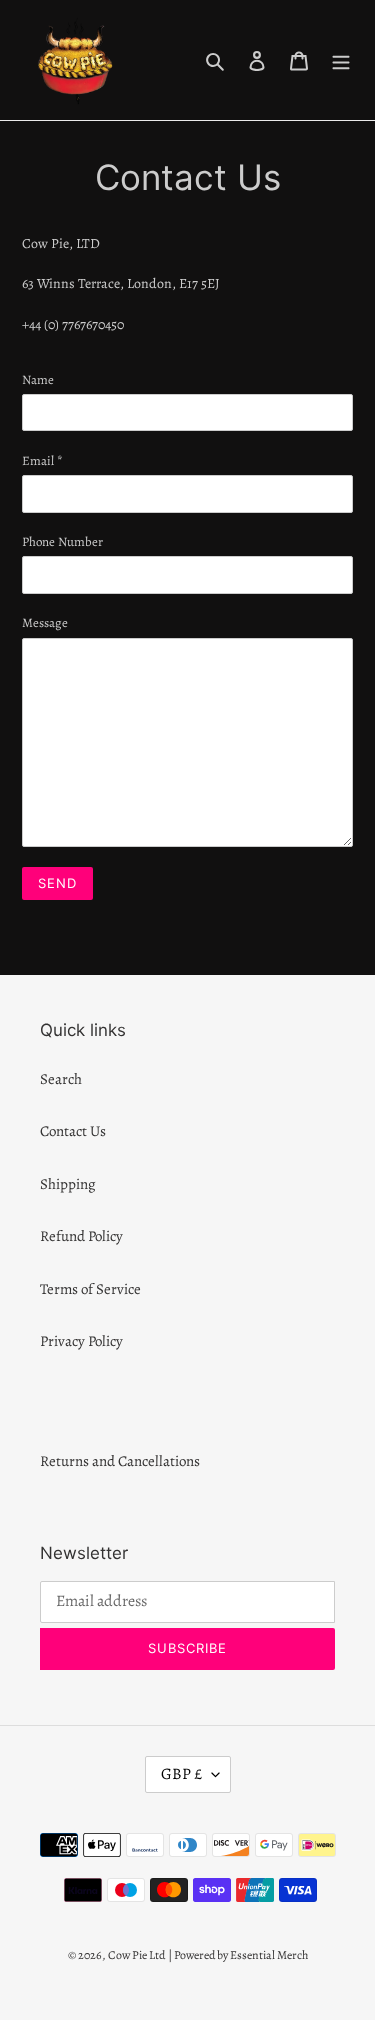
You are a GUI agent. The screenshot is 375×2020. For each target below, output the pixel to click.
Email (42, 460)
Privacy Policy (81, 1341)
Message (45, 622)
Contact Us (73, 1131)
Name (38, 379)
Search (61, 1079)
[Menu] (341, 60)
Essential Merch (269, 1955)
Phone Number (62, 541)
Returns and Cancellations (120, 1461)
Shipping (68, 1184)
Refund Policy (81, 1236)
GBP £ (181, 1774)
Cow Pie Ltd (136, 1955)
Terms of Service (90, 1289)
